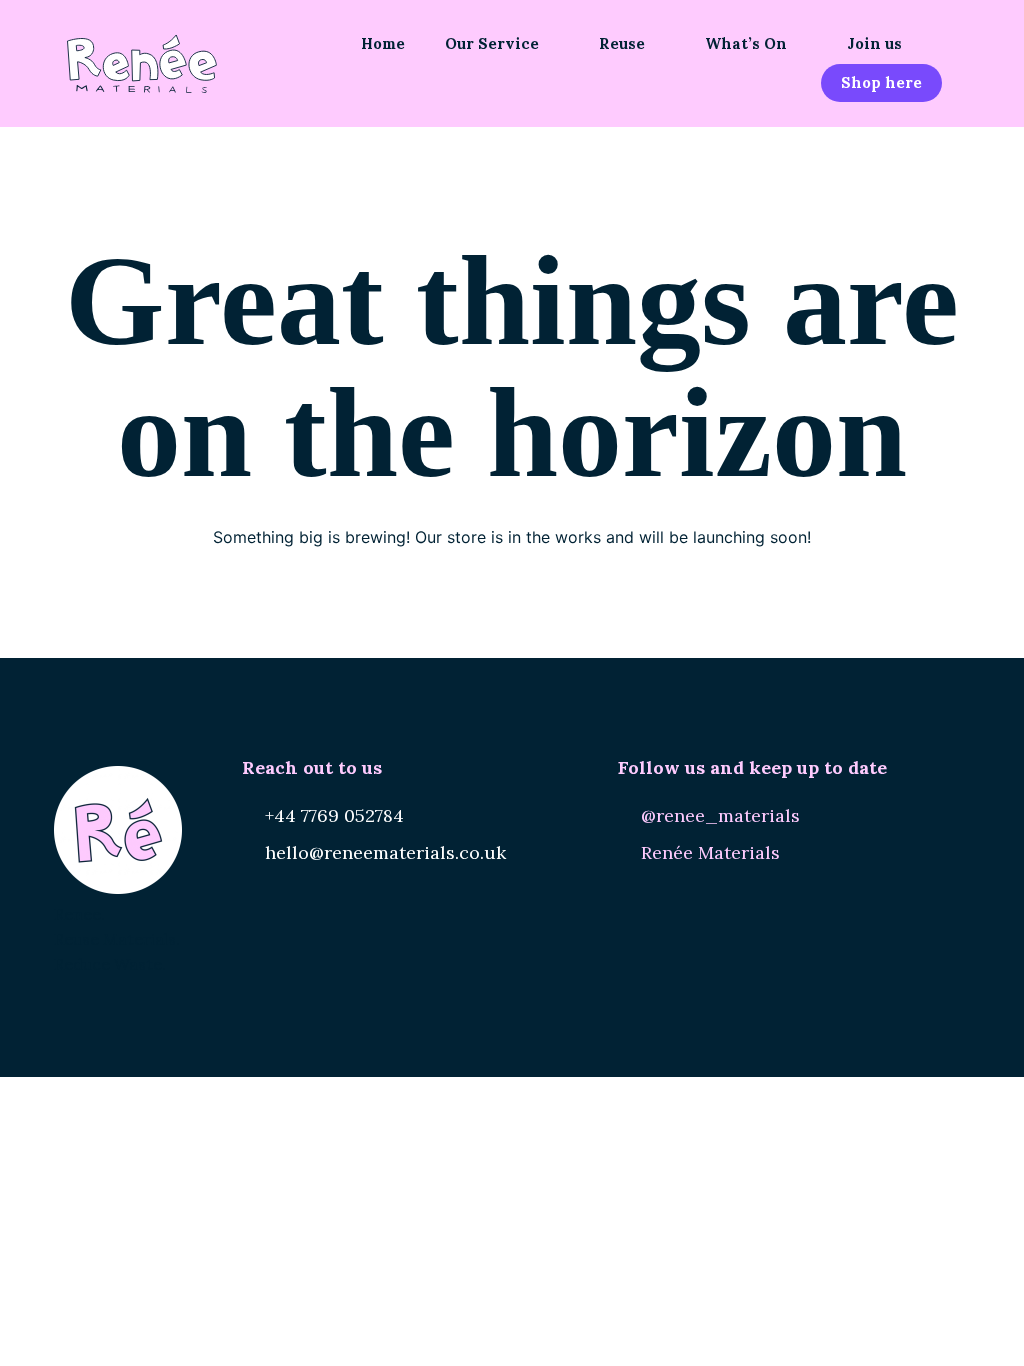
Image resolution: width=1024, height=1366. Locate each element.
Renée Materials (710, 852)
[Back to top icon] (928, 1325)
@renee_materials (720, 815)
